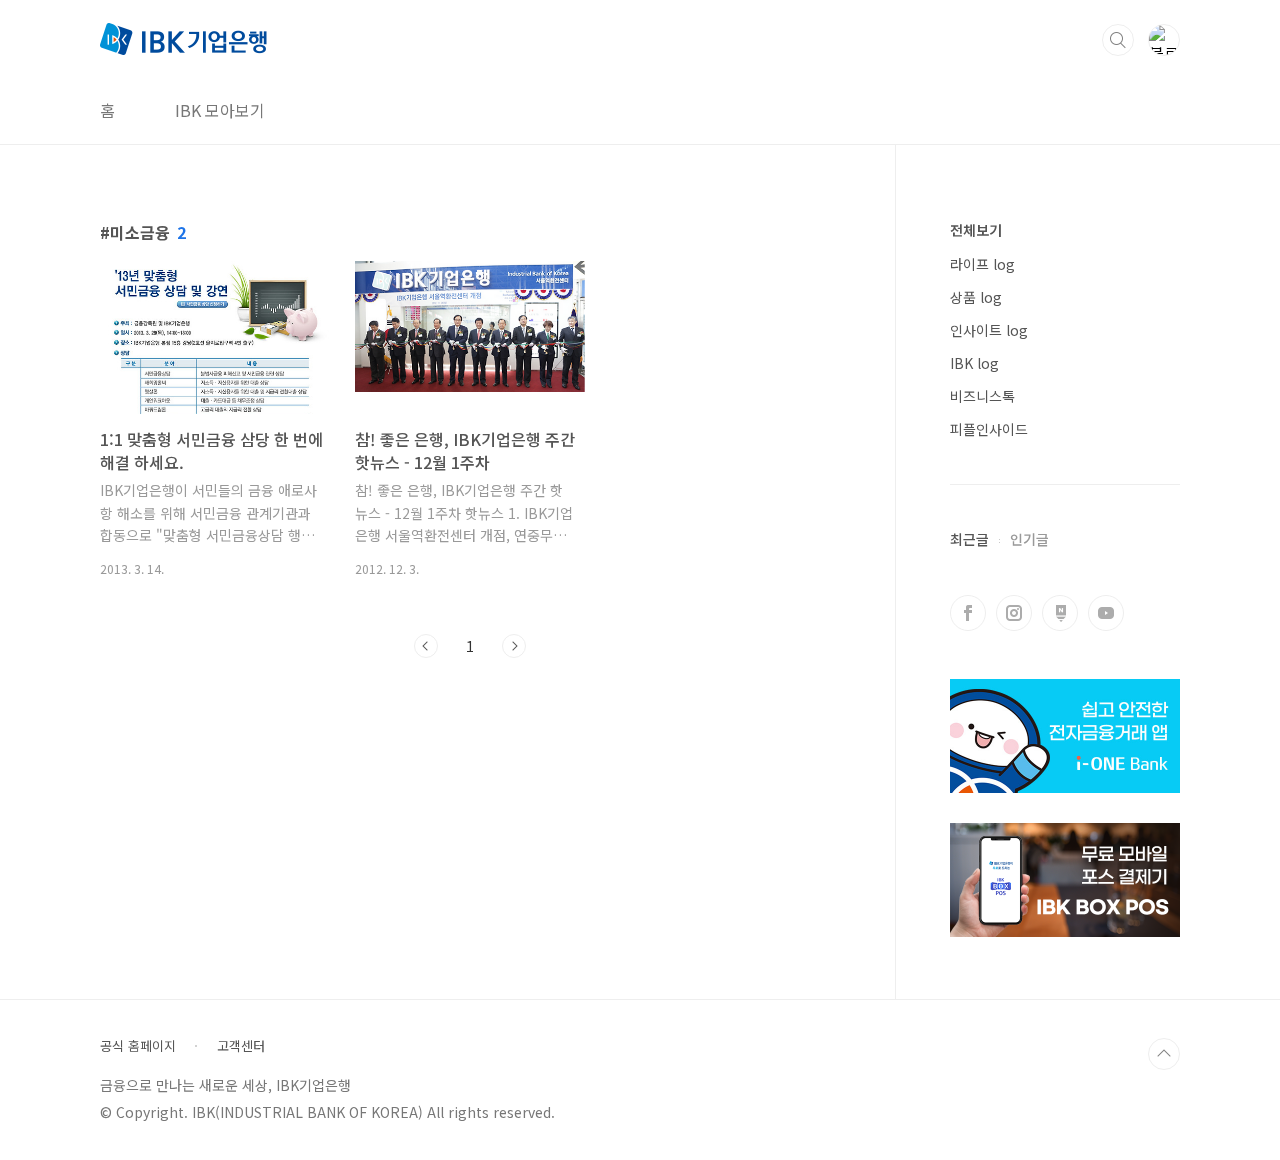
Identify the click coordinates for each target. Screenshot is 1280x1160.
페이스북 (968, 613)
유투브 (1106, 613)
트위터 (1060, 613)
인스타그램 (1014, 613)
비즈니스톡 (982, 396)
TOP (1164, 1054)
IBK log (974, 363)
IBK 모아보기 (220, 110)
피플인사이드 (989, 429)
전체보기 (976, 230)
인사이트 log (989, 330)
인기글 (1029, 539)
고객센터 (241, 1046)
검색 (1118, 40)
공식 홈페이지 (138, 1046)
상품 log (976, 297)
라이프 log (982, 264)
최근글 (969, 539)
